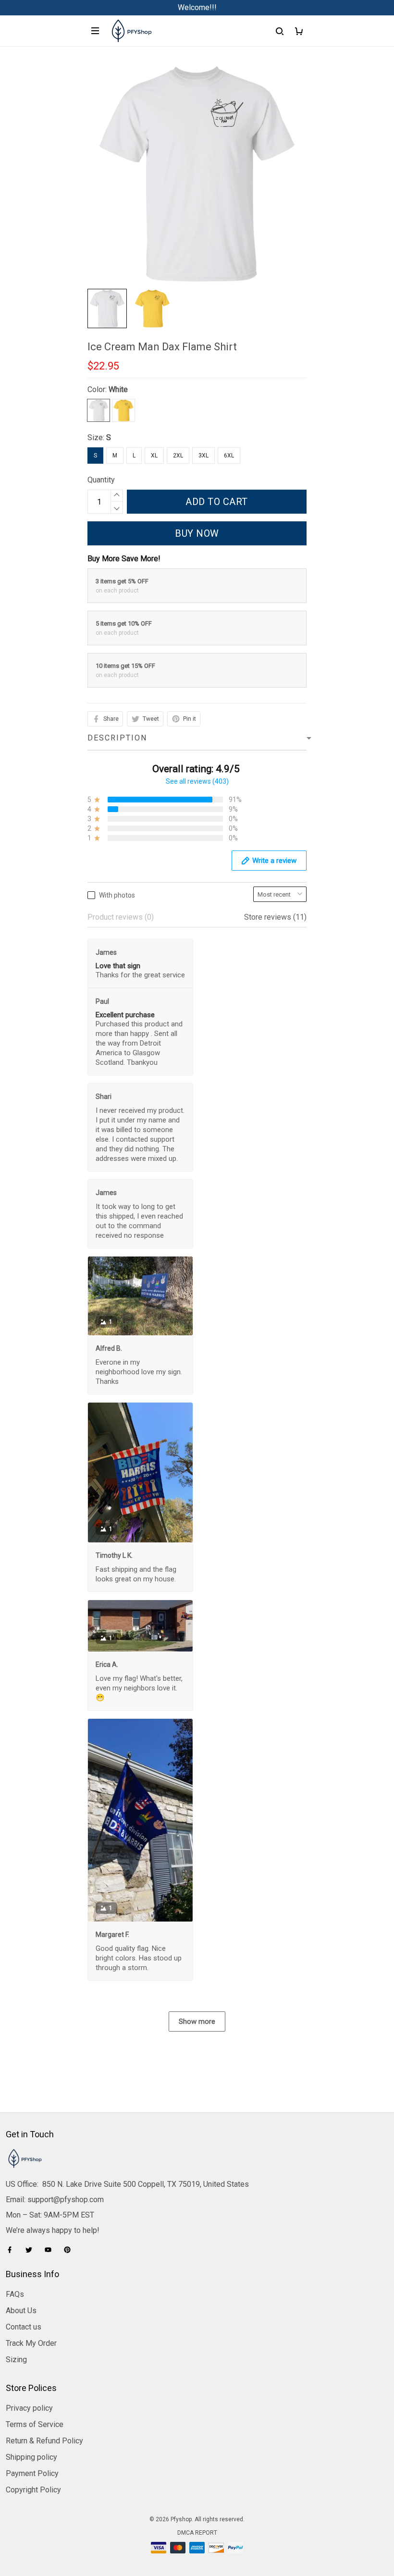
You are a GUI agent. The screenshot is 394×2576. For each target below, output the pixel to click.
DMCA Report (197, 2533)
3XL (203, 456)
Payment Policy (32, 2473)
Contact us (24, 2327)
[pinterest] (70, 2250)
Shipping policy (31, 2457)
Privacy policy (29, 2408)
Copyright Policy (33, 2490)
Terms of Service (35, 2424)
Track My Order (31, 2343)
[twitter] (32, 2250)
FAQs (15, 2294)
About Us (21, 2311)
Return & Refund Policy (44, 2441)
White (118, 389)
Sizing (16, 2360)
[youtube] (51, 2250)
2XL (178, 456)
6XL (229, 456)
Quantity (101, 480)
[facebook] (12, 2250)
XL (154, 456)
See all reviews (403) (197, 781)
